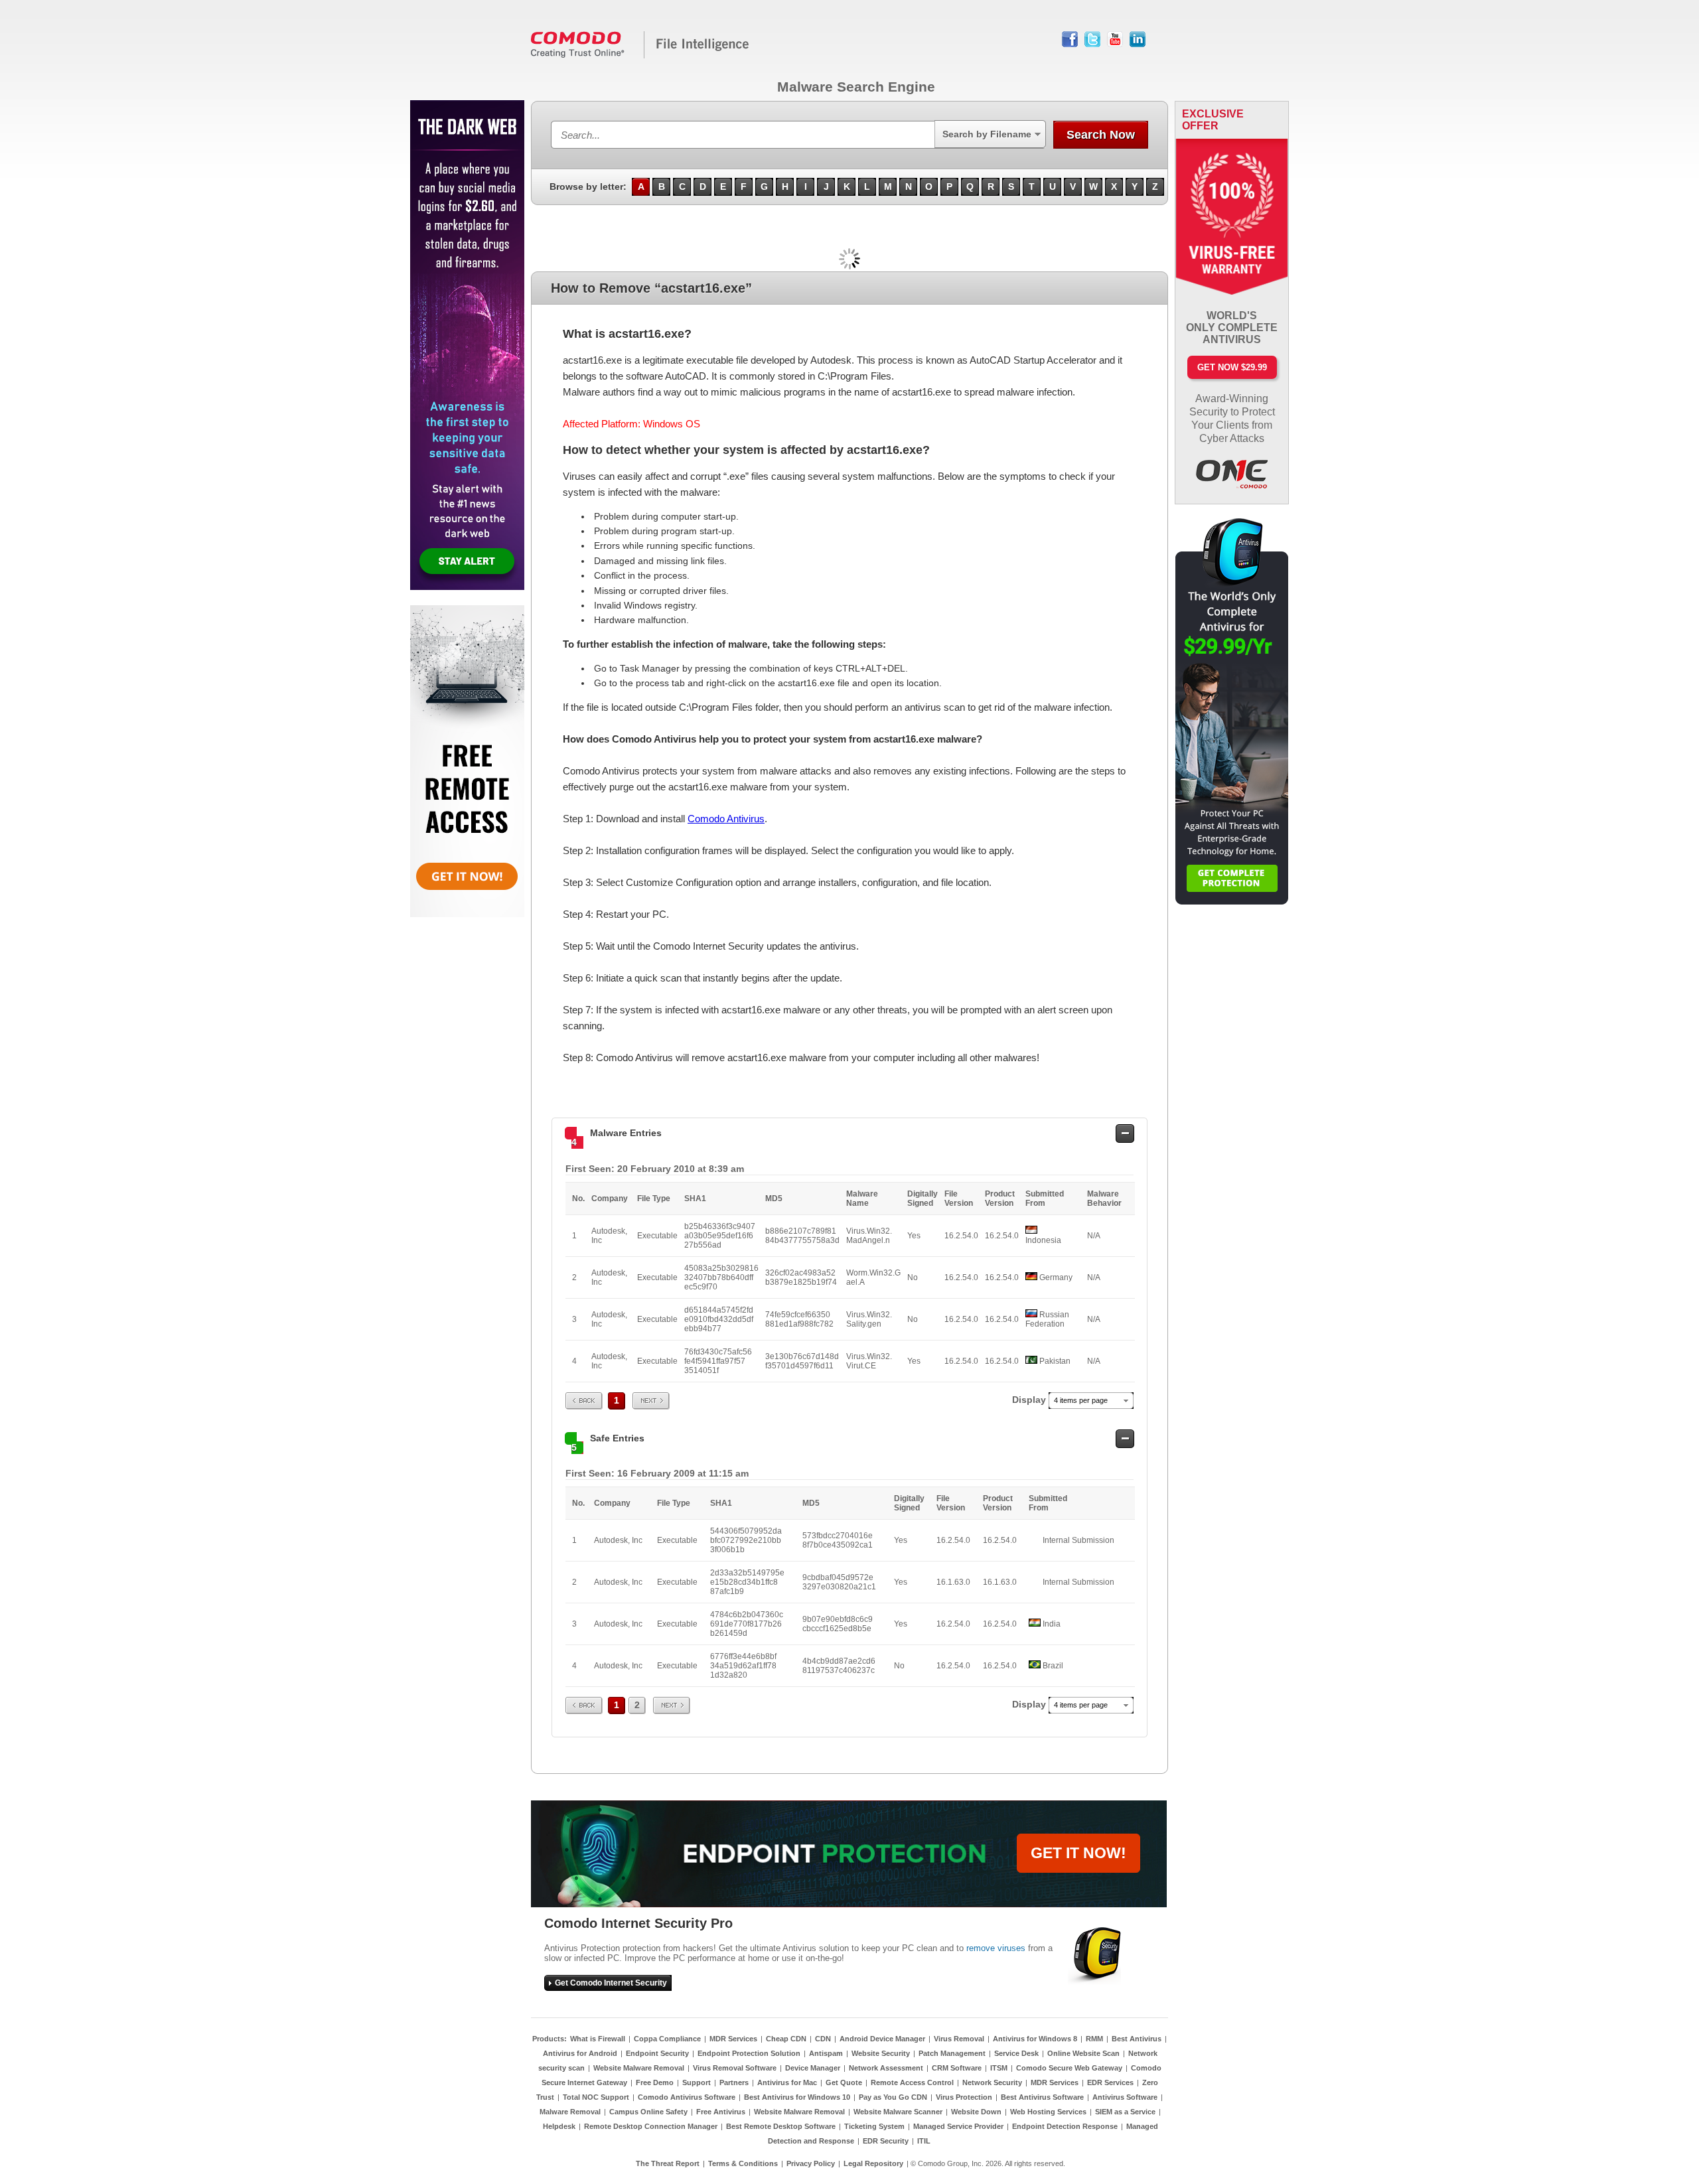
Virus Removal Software (735, 2068)
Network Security (992, 2082)
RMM (1094, 2039)
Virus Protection (964, 2097)
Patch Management (952, 2053)
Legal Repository (873, 2163)
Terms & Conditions (743, 2163)
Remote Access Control (912, 2082)
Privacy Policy (811, 2163)
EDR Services (1110, 2082)
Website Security (881, 2053)
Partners (734, 2082)
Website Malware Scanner (898, 2112)
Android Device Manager (882, 2039)
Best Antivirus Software (1042, 2097)
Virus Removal (959, 2039)
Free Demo (655, 2082)
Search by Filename (987, 134)
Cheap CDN (786, 2039)
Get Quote (844, 2082)
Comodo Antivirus (726, 819)
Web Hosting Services (1048, 2112)
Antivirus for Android (580, 2053)
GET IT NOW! (1078, 1853)
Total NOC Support (596, 2097)
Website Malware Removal (639, 2068)
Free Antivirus (721, 2112)
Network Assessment (886, 2068)
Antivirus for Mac (787, 2082)
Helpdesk (559, 2126)
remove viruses (996, 1948)
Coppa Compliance (667, 2039)
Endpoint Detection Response (1065, 2126)
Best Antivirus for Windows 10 (797, 2097)
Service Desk (1016, 2053)
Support (697, 2082)
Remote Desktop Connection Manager (651, 2126)
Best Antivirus (1137, 2039)
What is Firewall (598, 2039)
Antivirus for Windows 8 (1035, 2039)
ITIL (924, 2141)
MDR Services (733, 2039)
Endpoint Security (657, 2053)
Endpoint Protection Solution (749, 2053)
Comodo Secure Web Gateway (1069, 2068)
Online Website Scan (1083, 2053)
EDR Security (886, 2141)
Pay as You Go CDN (893, 2097)
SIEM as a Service (1125, 2112)
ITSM (999, 2068)
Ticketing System (874, 2126)
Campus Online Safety (648, 2112)
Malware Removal (570, 2112)
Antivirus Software (1125, 2097)
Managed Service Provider (958, 2126)
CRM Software (957, 2068)
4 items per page (1081, 1400)
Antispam (826, 2053)
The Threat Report (668, 2163)
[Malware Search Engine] (640, 56)
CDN (823, 2039)
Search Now (1101, 135)
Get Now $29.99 (1232, 367)
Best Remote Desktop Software (781, 2126)
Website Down (976, 2112)
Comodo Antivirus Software (687, 2097)
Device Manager (813, 2068)
